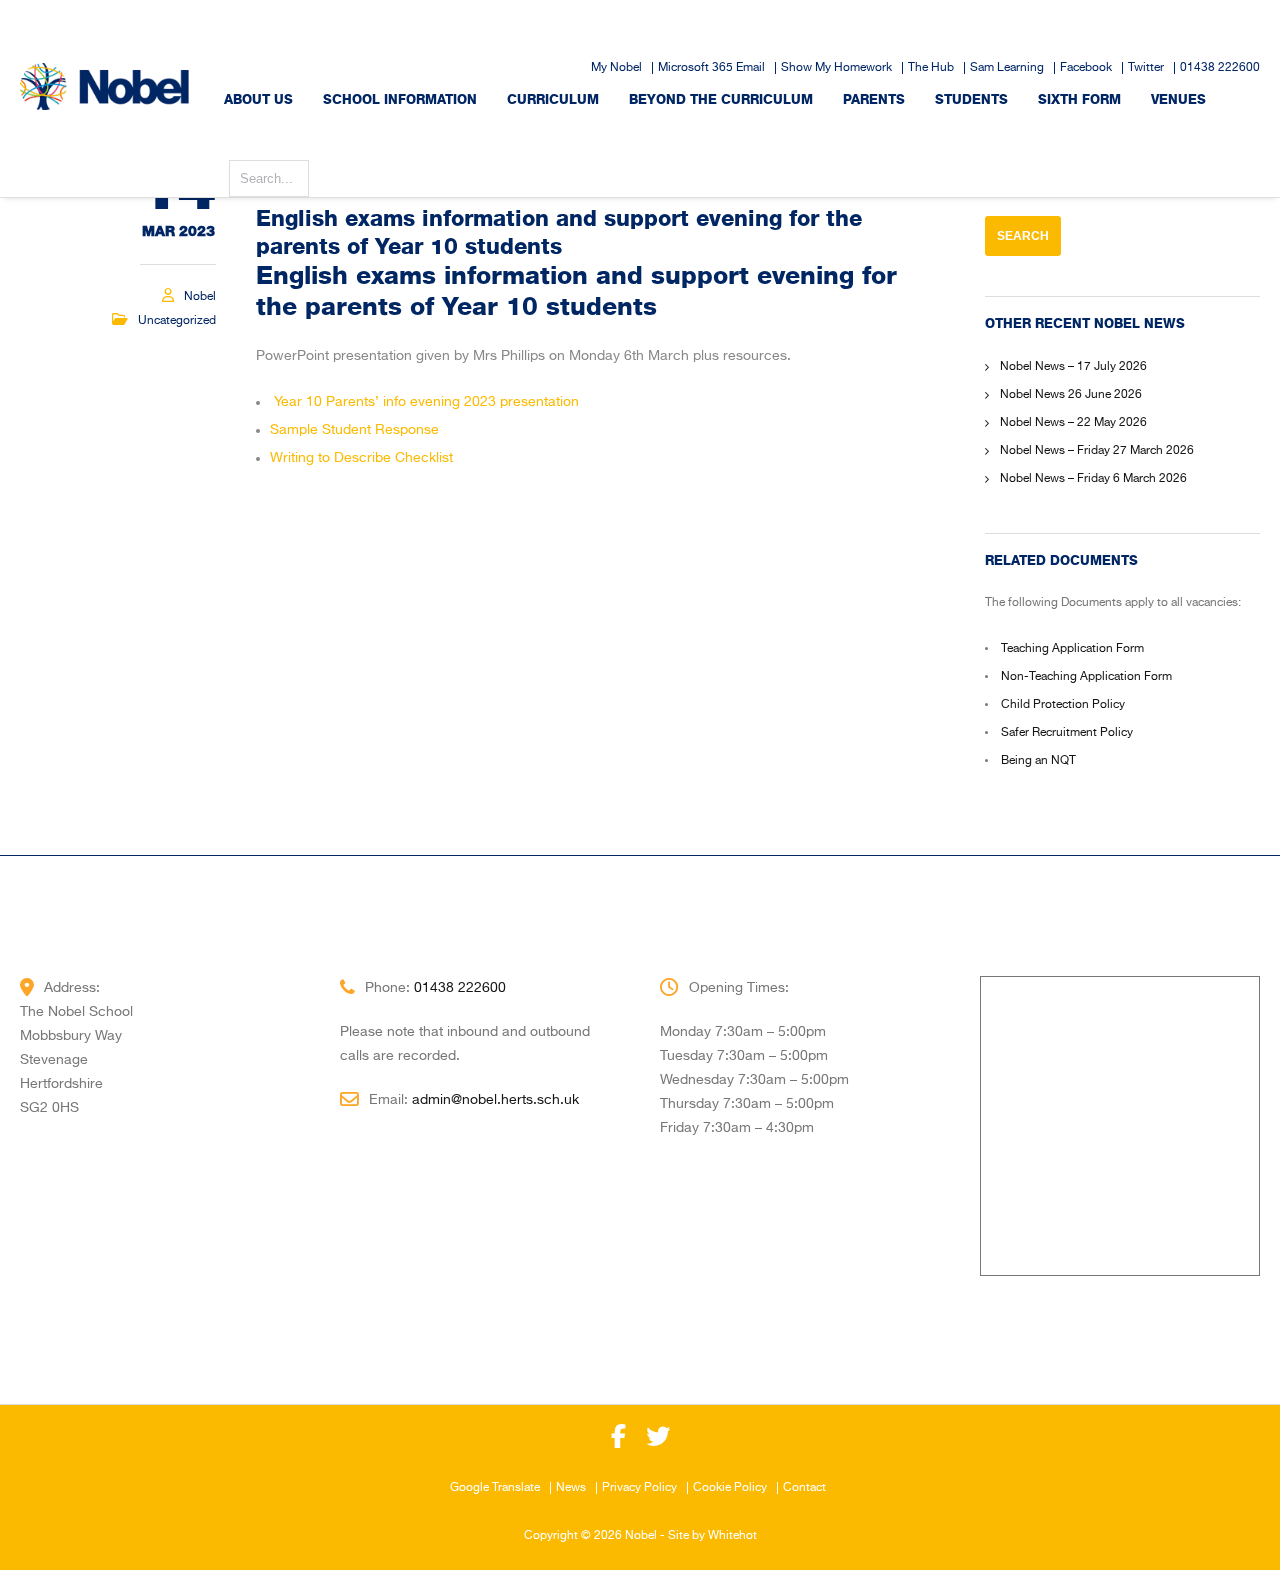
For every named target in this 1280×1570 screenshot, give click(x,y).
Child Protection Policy (1063, 705)
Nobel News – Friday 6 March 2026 (1093, 479)
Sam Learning (1007, 68)
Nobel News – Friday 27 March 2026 (1097, 451)
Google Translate (495, 1488)
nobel (200, 297)
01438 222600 (1220, 68)
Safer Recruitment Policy (1067, 733)
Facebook (1086, 68)
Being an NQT (1038, 761)
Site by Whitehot (712, 1536)
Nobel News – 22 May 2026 (1073, 423)
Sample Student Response (354, 430)
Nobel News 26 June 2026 (1071, 395)
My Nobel (616, 68)
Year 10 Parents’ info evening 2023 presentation (426, 402)
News (571, 1488)
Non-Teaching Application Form (1086, 677)
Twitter (1146, 68)
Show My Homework (836, 68)
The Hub (931, 68)
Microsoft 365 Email (711, 68)
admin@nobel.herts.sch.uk (495, 1100)
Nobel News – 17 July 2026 (1073, 367)
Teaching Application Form (1072, 649)
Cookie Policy (730, 1488)
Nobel (641, 1536)
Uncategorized (177, 321)
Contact (804, 1488)
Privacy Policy (639, 1488)
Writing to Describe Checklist (361, 458)
